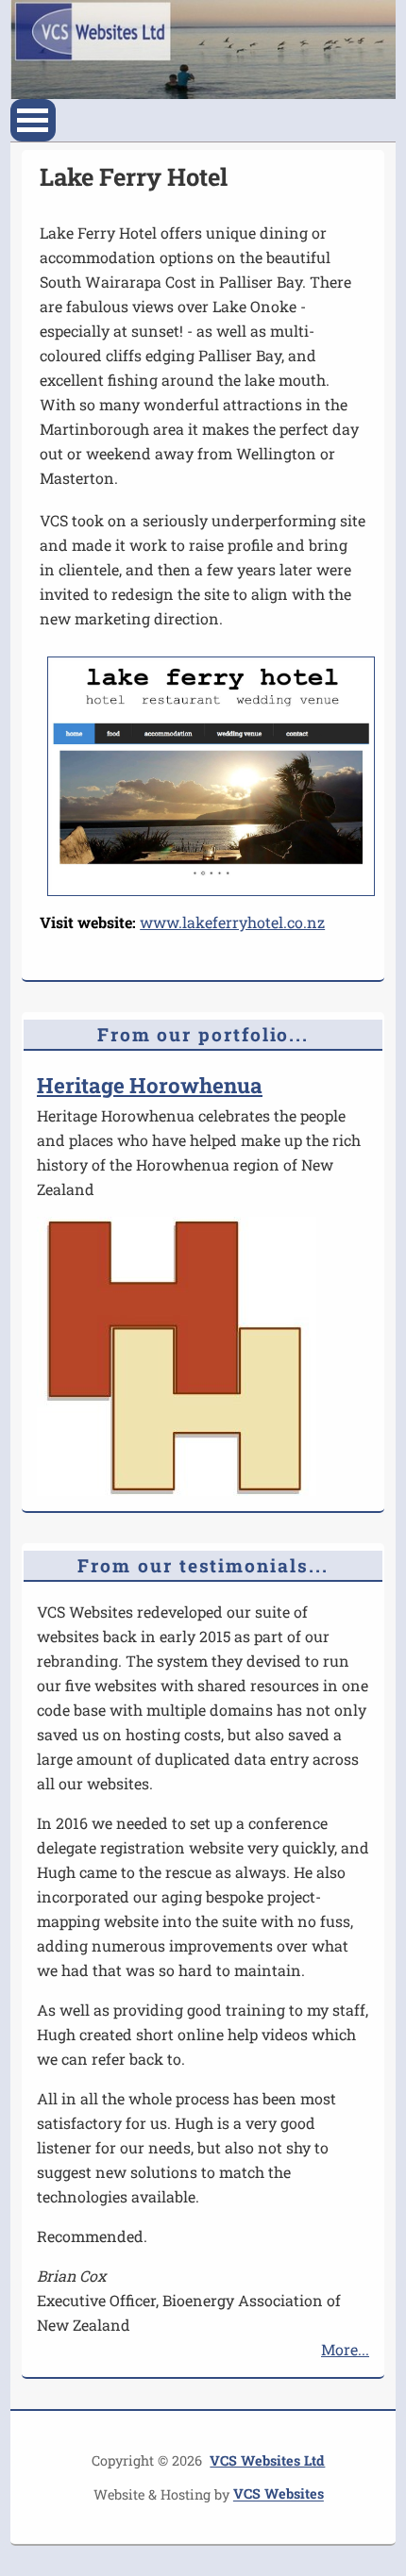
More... (345, 2349)
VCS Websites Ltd (267, 2460)
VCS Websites (279, 2494)
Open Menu (33, 120)
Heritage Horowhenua (150, 1085)
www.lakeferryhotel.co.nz (232, 922)
